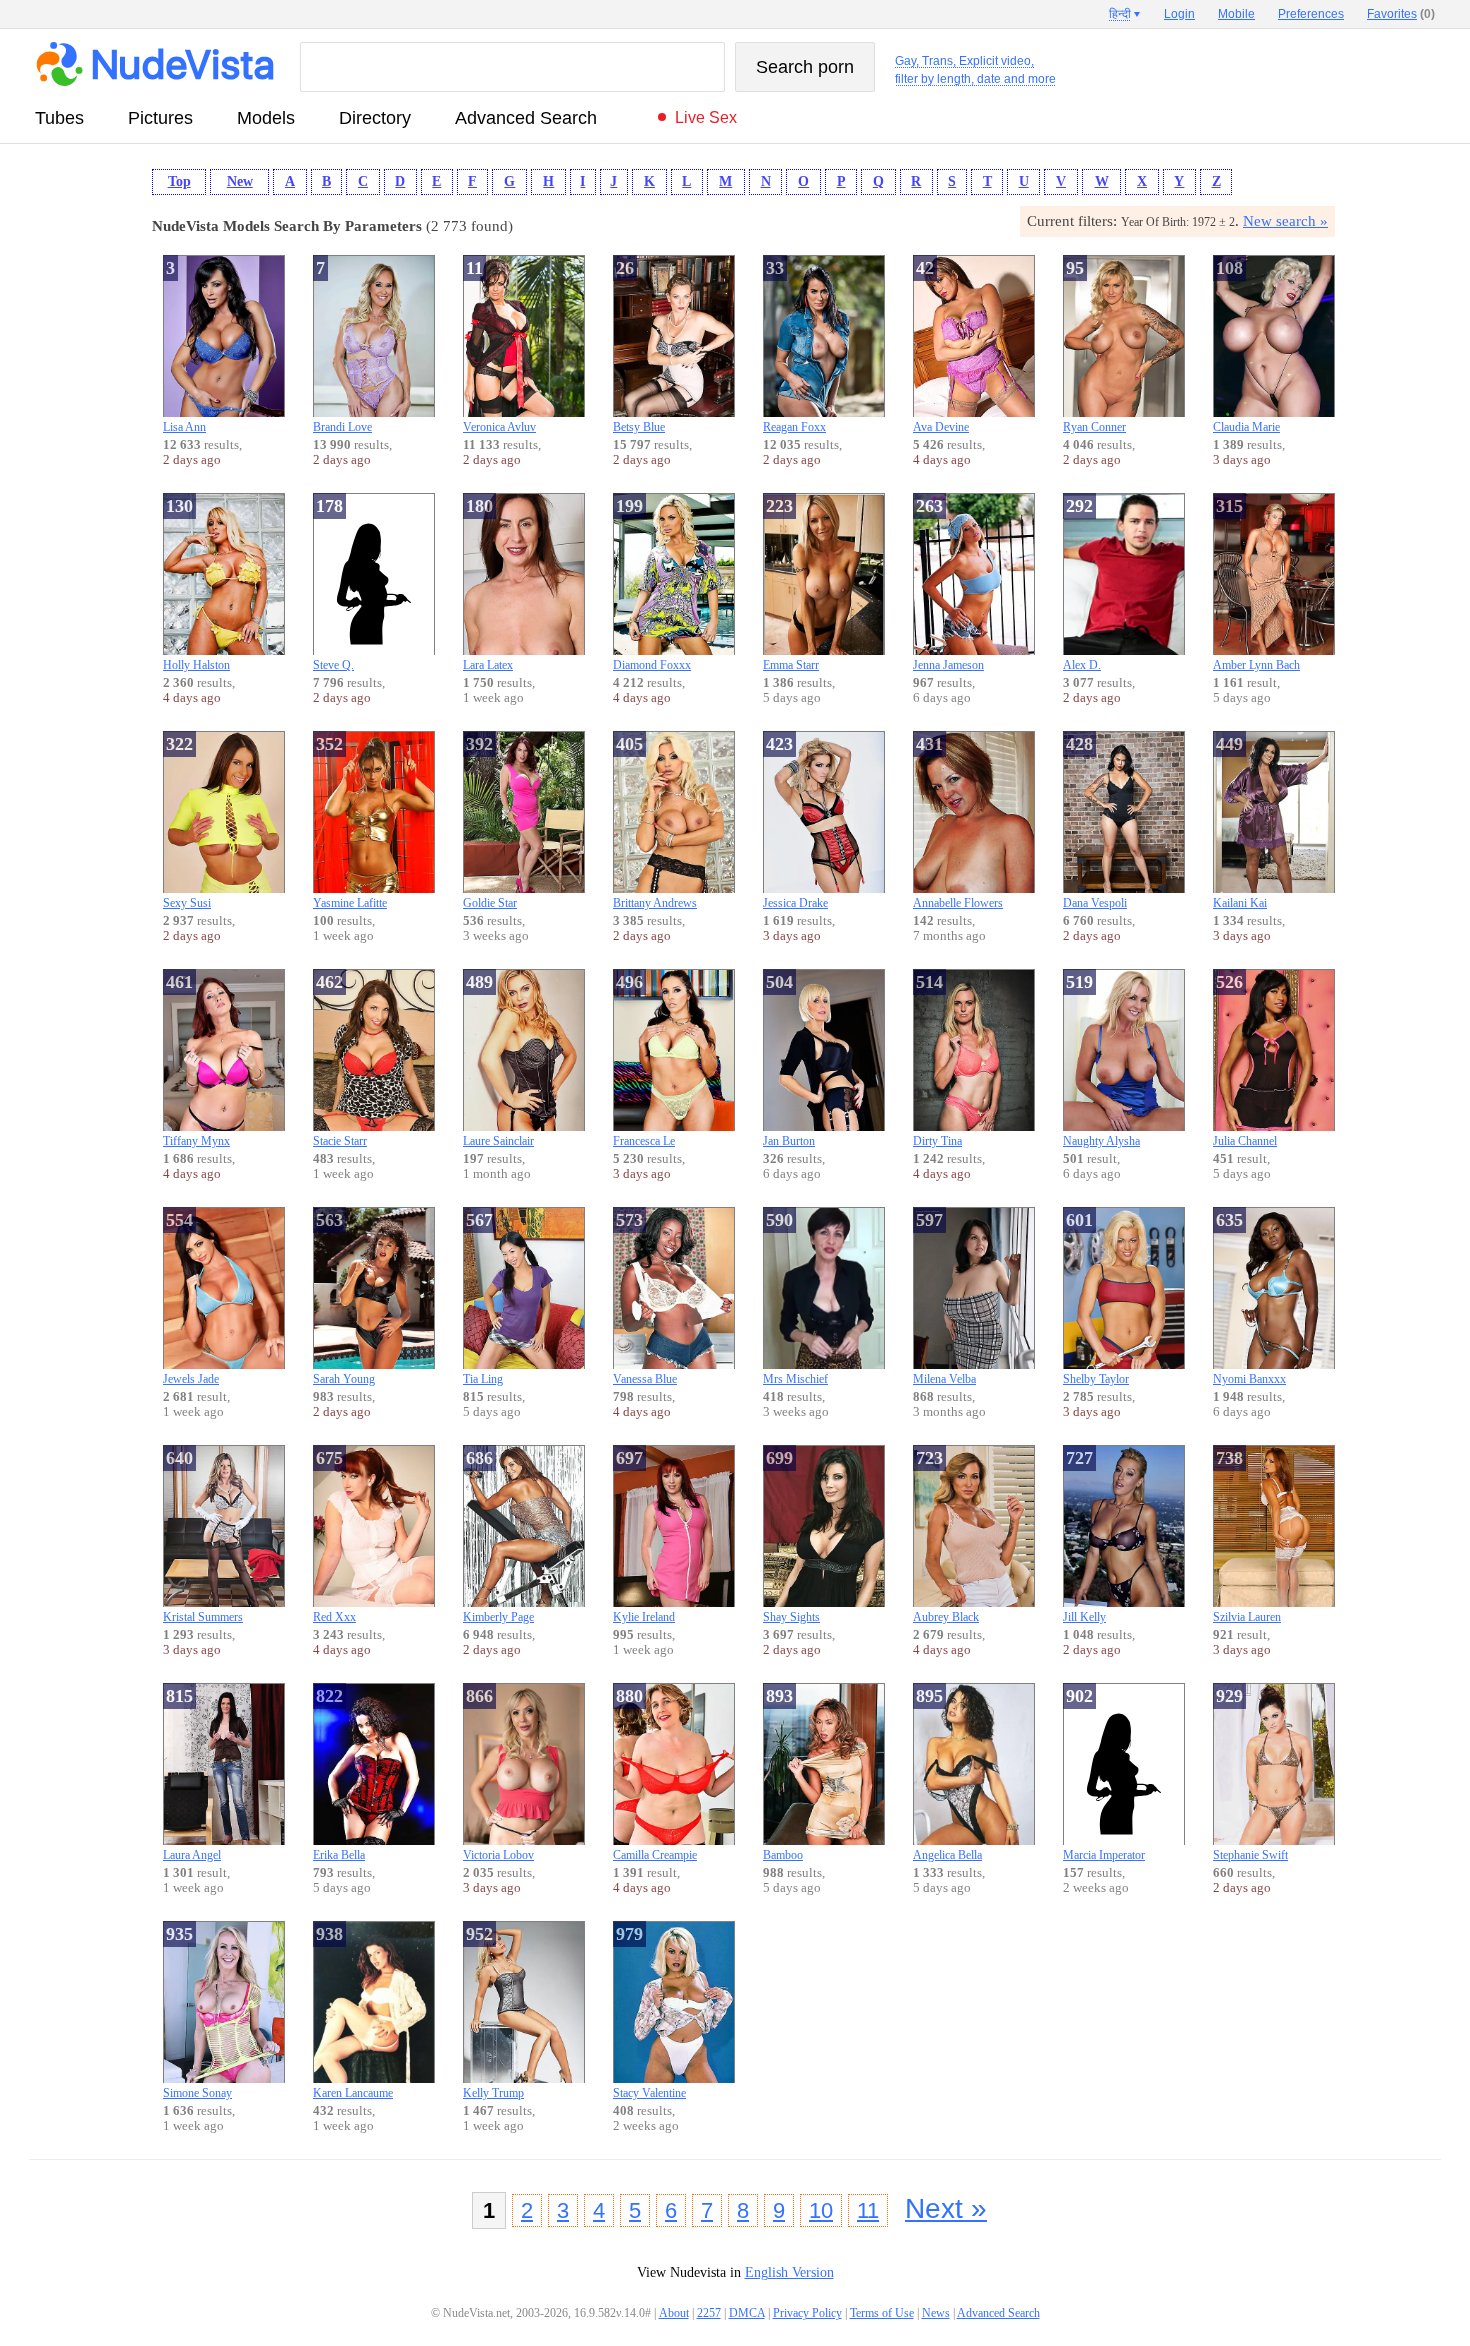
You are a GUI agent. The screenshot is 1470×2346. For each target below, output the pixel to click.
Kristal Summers (203, 1536)
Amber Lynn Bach (1256, 584)
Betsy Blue (639, 346)
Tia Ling (483, 1298)
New (240, 181)
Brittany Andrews (655, 822)
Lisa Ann (184, 346)
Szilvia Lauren (1247, 1536)
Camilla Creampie (655, 1774)
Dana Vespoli (1095, 822)
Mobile (1236, 14)
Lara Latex (488, 584)
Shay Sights (791, 1536)
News (936, 2313)
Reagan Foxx (794, 346)
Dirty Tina (937, 1060)
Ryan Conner (1094, 346)
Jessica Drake (795, 822)
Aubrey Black (946, 1536)
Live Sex (706, 117)
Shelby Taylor (1096, 1298)
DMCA (747, 2313)
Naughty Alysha (1101, 1060)
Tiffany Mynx (196, 1060)
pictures (160, 118)
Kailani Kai (1240, 822)
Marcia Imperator (1104, 1774)
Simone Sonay (197, 2012)
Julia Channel (1245, 1060)
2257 (709, 2313)
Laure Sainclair (498, 1060)
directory (375, 118)
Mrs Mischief (795, 1298)
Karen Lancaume (353, 2012)
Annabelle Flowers (958, 822)
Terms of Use (882, 2313)
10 (821, 2210)
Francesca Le (644, 1060)
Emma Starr (791, 584)
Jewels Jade (191, 1298)
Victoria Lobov (498, 1774)
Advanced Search (526, 118)
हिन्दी (1120, 14)
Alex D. (1082, 584)
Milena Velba (944, 1298)
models (266, 118)
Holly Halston (196, 584)
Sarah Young (344, 1298)
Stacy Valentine (649, 2012)
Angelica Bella (947, 1774)
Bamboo (783, 1774)
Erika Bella (339, 1774)
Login (1179, 14)
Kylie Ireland (644, 1536)
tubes (59, 118)
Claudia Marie (1246, 346)
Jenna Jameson (948, 584)
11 (868, 2210)
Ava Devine (941, 346)
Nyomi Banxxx (1249, 1298)
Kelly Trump (493, 2012)
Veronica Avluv (499, 346)
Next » (946, 2208)
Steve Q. (333, 584)
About (674, 2313)
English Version (789, 2272)
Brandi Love (342, 346)
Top (179, 181)
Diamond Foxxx (652, 584)
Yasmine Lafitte (350, 822)
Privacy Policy (807, 2313)
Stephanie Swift (1250, 1774)
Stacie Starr (340, 1060)
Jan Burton (789, 1060)
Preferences (1311, 14)
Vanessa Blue (645, 1298)
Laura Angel (192, 1774)
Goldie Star (490, 822)
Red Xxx (334, 1536)
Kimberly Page (498, 1536)
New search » (1285, 221)
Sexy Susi (187, 822)
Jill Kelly (1084, 1536)
